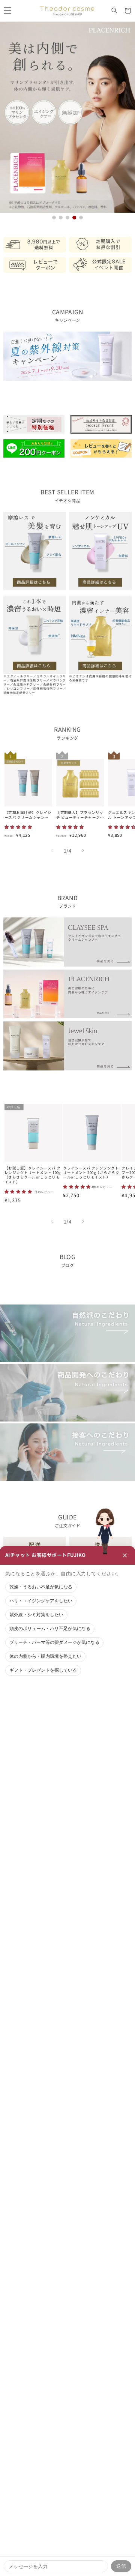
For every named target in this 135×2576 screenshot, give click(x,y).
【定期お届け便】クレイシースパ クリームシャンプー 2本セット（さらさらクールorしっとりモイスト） (28, 815)
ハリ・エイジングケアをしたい (41, 1601)
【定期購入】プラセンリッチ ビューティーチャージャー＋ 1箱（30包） (80, 815)
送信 (121, 2566)
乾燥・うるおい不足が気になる (41, 1587)
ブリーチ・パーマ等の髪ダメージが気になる (54, 1642)
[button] (7, 11)
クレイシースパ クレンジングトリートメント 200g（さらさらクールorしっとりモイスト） (91, 1173)
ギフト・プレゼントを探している (43, 1670)
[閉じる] (125, 1555)
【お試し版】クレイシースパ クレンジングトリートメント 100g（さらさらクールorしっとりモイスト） (33, 1175)
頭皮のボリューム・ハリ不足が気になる (50, 1629)
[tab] (54, 218)
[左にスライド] (52, 851)
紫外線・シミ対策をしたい (36, 1615)
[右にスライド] (83, 851)
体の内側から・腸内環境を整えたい (45, 1656)
